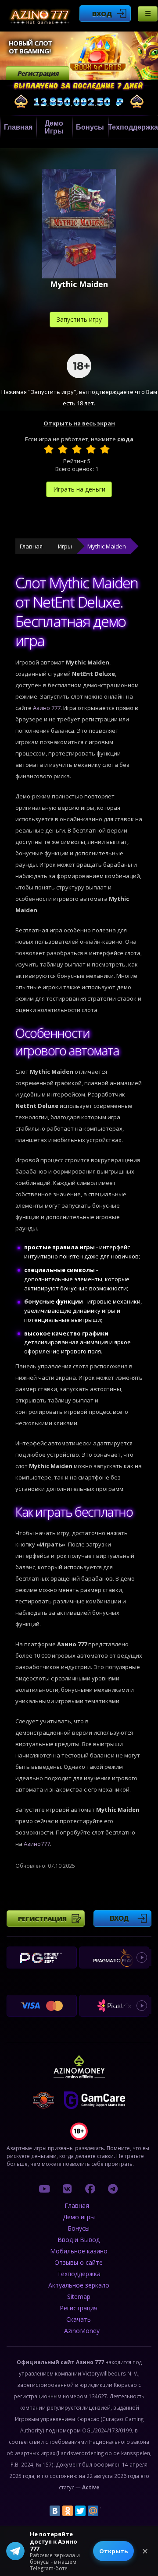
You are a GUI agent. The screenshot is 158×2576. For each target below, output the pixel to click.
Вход (102, 14)
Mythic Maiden (107, 546)
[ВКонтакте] (55, 2511)
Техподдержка (133, 127)
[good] (91, 449)
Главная (18, 127)
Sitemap (79, 2297)
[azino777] (67, 2189)
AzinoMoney (82, 2331)
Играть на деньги (79, 489)
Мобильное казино (79, 2251)
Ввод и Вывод (79, 2240)
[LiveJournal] (106, 2511)
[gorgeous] (105, 449)
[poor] (63, 449)
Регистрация (38, 73)
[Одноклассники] (68, 2511)
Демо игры (54, 127)
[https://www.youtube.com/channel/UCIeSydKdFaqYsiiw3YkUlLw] (44, 2189)
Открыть (113, 2551)
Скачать (79, 2319)
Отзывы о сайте (79, 2262)
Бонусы (90, 127)
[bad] (49, 449)
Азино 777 (47, 708)
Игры (65, 546)
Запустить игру (79, 319)
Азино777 (37, 1844)
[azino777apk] (113, 2189)
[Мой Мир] (93, 2511)
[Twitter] (80, 2511)
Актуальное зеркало (79, 2285)
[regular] (77, 449)
